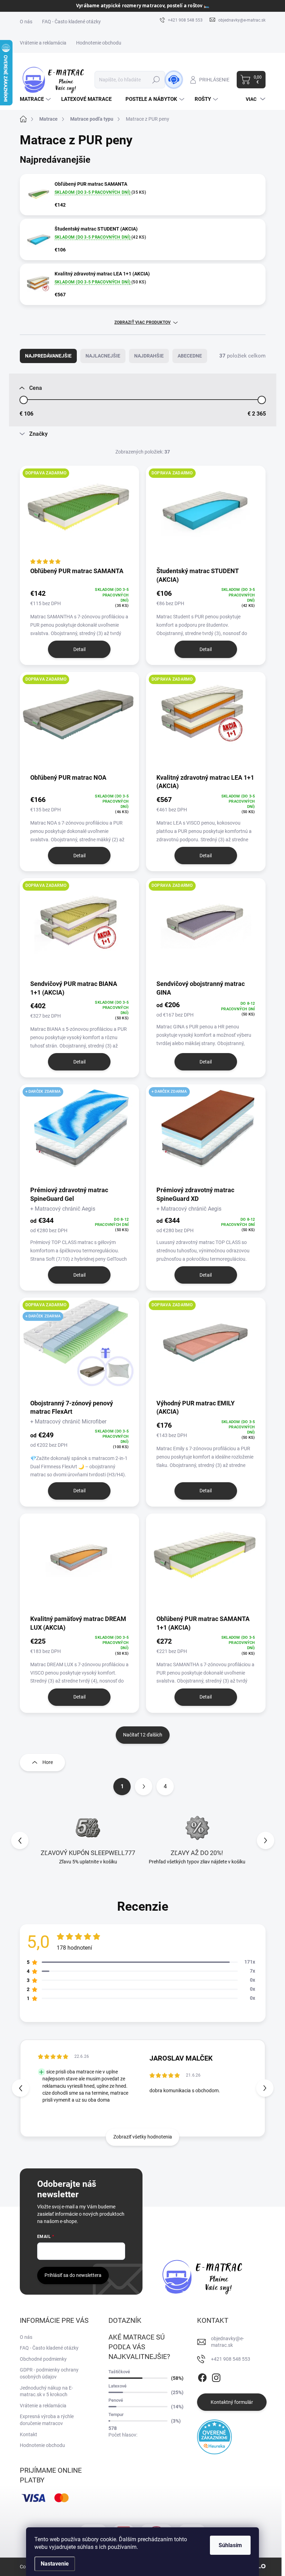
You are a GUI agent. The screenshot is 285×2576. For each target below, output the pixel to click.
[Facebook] (202, 2376)
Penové (116, 2400)
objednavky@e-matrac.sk (227, 2342)
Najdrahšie (149, 356)
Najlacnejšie (103, 356)
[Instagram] (216, 2376)
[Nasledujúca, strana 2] (144, 1787)
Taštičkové (119, 2372)
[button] (266, 1840)
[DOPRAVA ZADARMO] (80, 516)
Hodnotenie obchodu (99, 43)
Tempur (116, 2414)
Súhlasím (230, 2545)
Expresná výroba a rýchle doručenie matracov (47, 2420)
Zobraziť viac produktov (142, 322)
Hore (48, 1762)
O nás (26, 22)
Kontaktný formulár (232, 2402)
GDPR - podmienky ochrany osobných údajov (49, 2373)
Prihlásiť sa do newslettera (73, 2275)
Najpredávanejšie (48, 356)
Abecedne (190, 356)
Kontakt (28, 2434)
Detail (79, 649)
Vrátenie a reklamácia (43, 43)
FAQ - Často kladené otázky (71, 22)
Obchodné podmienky (43, 2359)
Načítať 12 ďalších (143, 1735)
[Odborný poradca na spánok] (174, 80)
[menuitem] (36, 99)
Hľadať (156, 80)
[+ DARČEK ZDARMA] (80, 1134)
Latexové (117, 2386)
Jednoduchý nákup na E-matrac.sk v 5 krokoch (46, 2391)
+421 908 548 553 (231, 2359)
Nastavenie (55, 2564)
